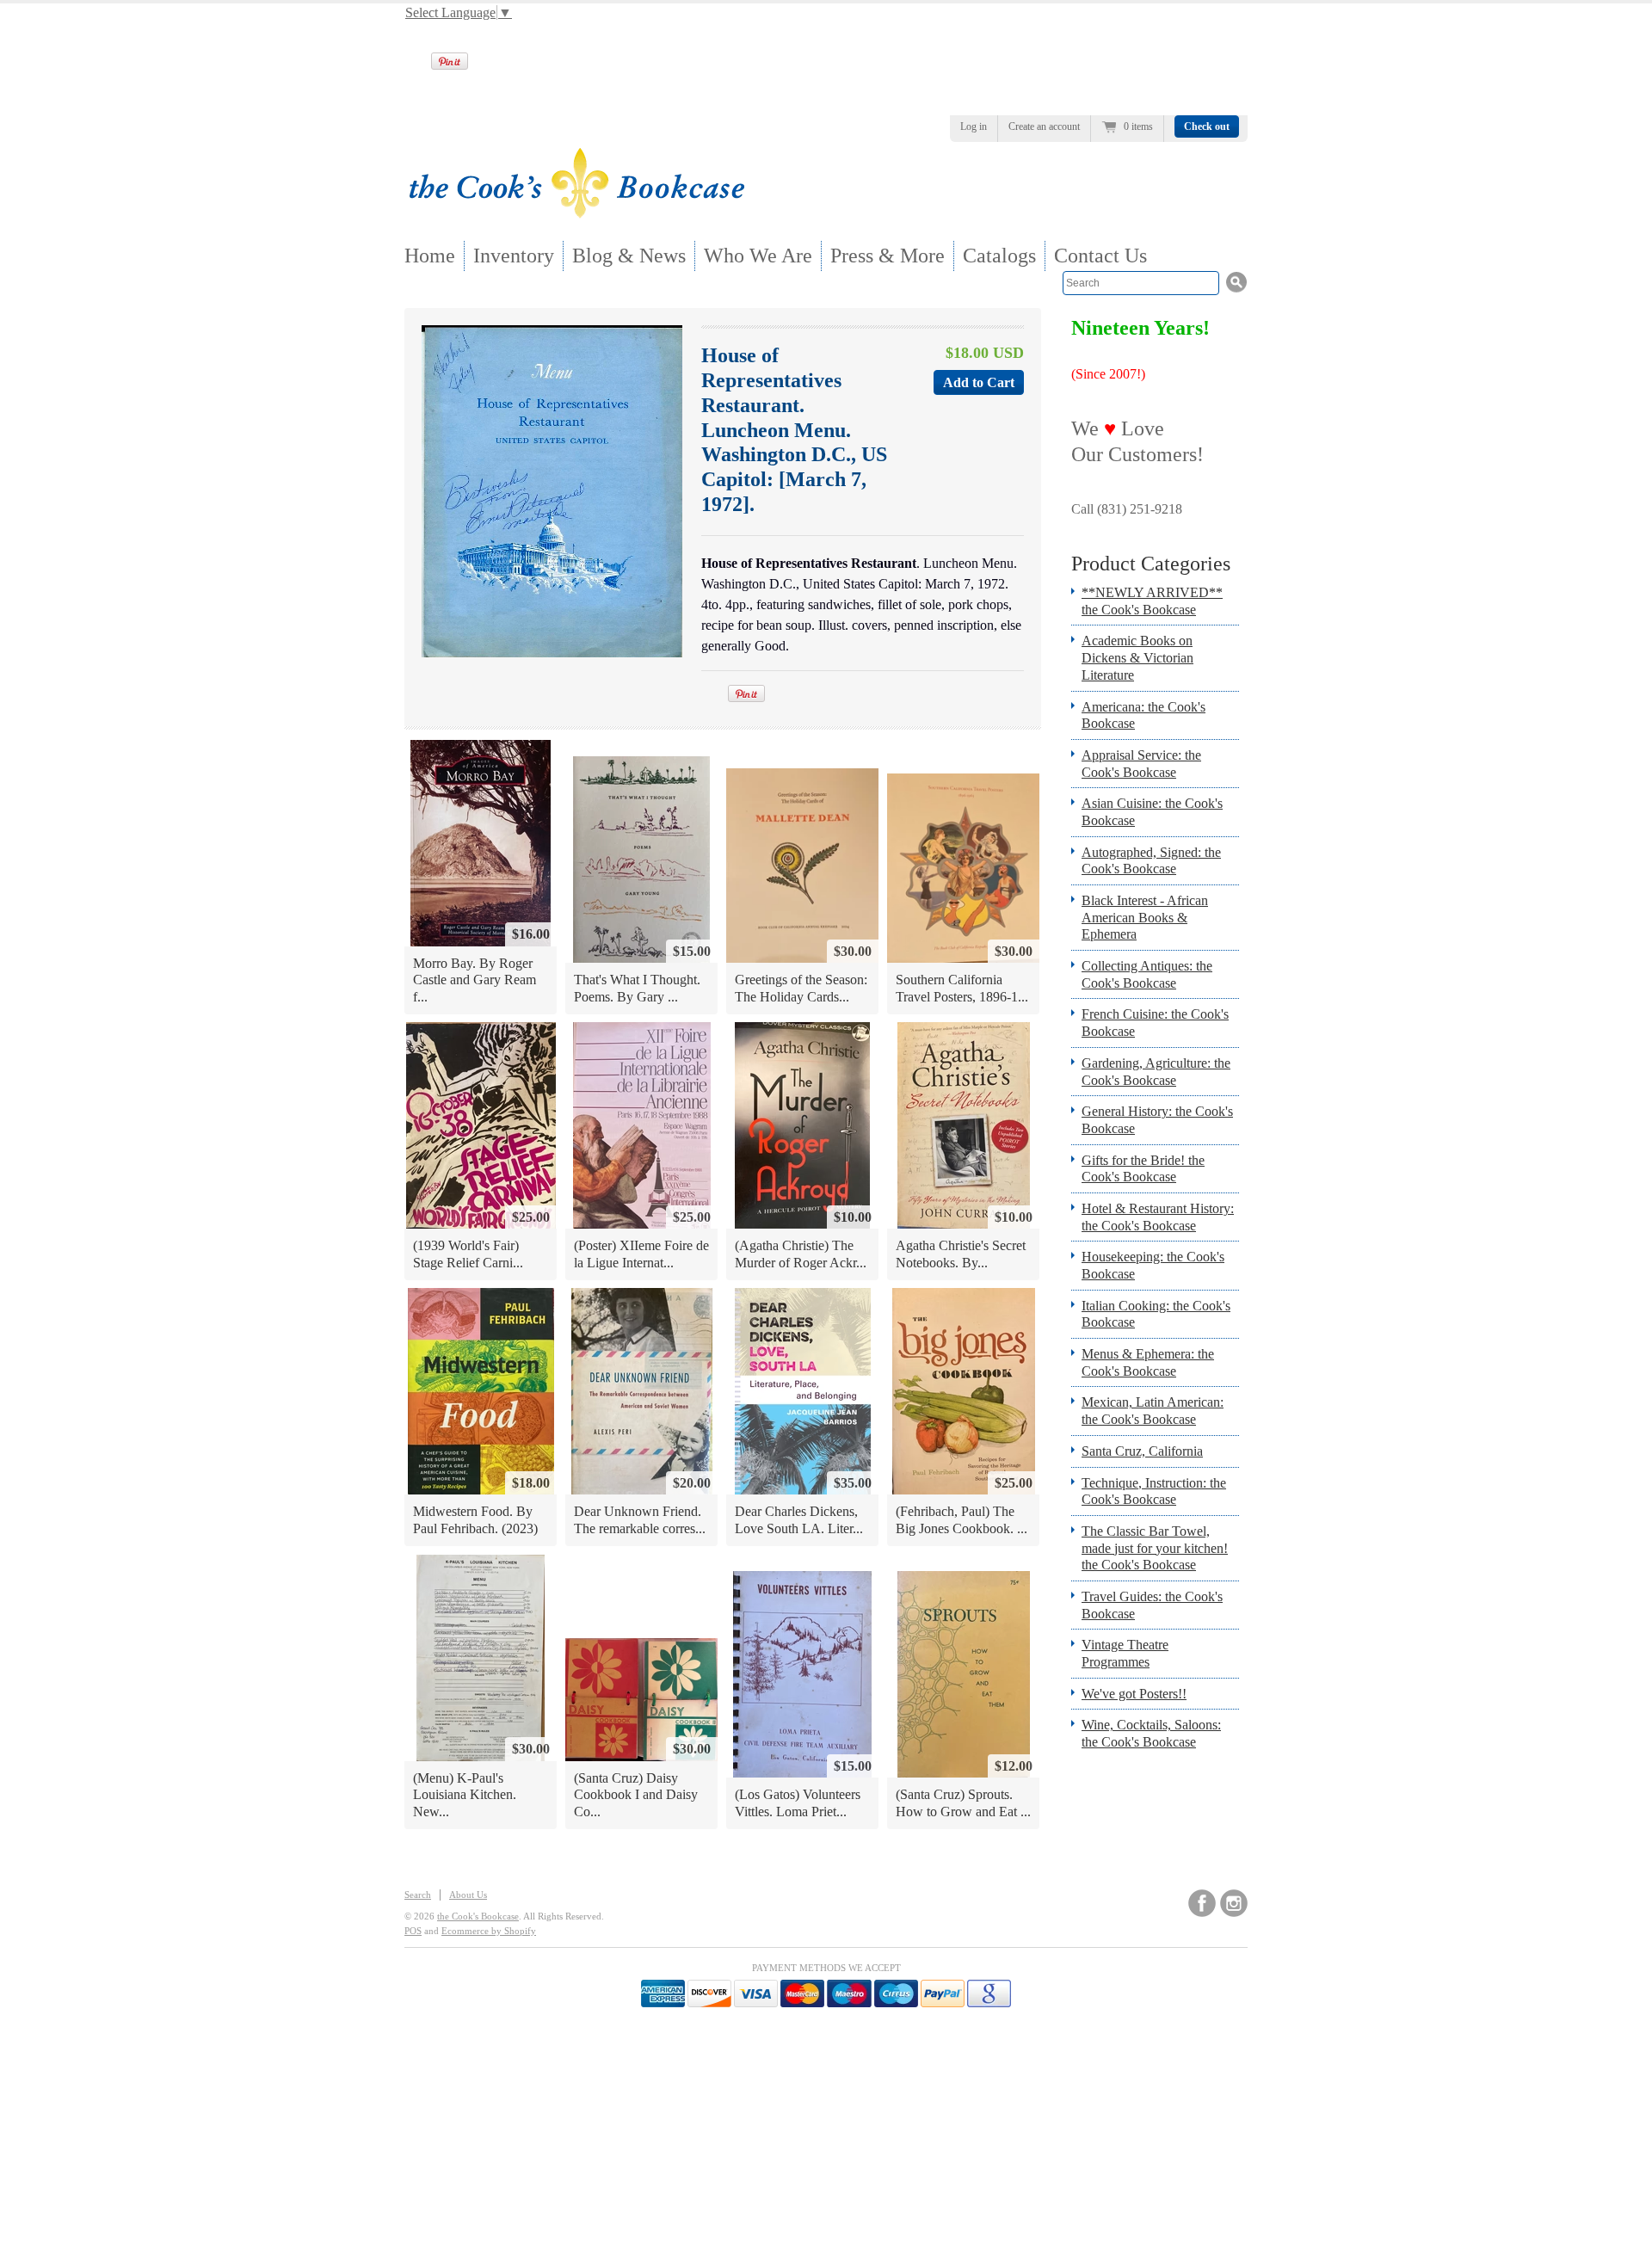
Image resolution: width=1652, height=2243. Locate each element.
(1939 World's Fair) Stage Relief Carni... (468, 1254)
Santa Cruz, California (1142, 1451)
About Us (468, 1895)
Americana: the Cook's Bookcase (1143, 715)
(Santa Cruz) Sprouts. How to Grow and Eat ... (963, 1803)
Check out (1207, 126)
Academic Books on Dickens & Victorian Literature (1137, 657)
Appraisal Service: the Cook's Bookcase (1141, 764)
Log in (974, 126)
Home (430, 256)
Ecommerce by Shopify (489, 1931)
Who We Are (758, 256)
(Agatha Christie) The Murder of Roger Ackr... (801, 1254)
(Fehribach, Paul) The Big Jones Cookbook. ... (962, 1520)
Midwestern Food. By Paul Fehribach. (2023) (475, 1520)
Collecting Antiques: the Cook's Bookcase (1147, 974)
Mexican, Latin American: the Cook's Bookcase (1153, 1411)
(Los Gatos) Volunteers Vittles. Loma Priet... (798, 1803)
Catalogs (999, 256)
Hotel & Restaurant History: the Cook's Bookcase (1158, 1217)
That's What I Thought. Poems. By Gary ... (637, 988)
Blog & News (629, 256)
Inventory (514, 256)
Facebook (1202, 1903)
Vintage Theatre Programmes (1125, 1653)
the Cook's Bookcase (478, 1916)
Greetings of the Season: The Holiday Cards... (801, 988)
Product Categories (1151, 564)
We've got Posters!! (1134, 1694)
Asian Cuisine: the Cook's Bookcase (1152, 812)
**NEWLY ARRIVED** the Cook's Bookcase (1152, 601)
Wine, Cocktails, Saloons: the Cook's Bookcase (1151, 1733)
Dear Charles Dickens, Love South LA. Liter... (799, 1520)
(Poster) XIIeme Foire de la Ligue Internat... (641, 1254)
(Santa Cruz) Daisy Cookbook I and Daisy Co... (636, 1795)
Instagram (1234, 1903)
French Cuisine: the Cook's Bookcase (1155, 1023)
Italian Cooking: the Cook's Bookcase (1156, 1314)
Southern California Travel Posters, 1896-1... (962, 988)
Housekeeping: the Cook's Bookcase (1153, 1265)
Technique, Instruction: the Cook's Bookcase (1154, 1491)
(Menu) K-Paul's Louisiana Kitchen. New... (465, 1795)
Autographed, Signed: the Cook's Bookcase (1151, 861)
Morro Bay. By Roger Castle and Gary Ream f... (475, 980)
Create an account (1044, 126)
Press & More (888, 256)
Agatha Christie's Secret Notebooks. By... (961, 1254)
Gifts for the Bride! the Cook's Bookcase (1143, 1169)
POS (413, 1931)
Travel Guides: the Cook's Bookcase (1152, 1605)
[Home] (576, 213)
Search (418, 1895)
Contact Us (1100, 256)
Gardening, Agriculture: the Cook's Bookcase (1156, 1072)
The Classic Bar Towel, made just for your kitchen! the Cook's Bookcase (1155, 1548)
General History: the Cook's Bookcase (1157, 1120)
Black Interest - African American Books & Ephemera (1145, 917)
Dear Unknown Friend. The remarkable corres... (640, 1520)
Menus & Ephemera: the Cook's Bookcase (1148, 1362)
